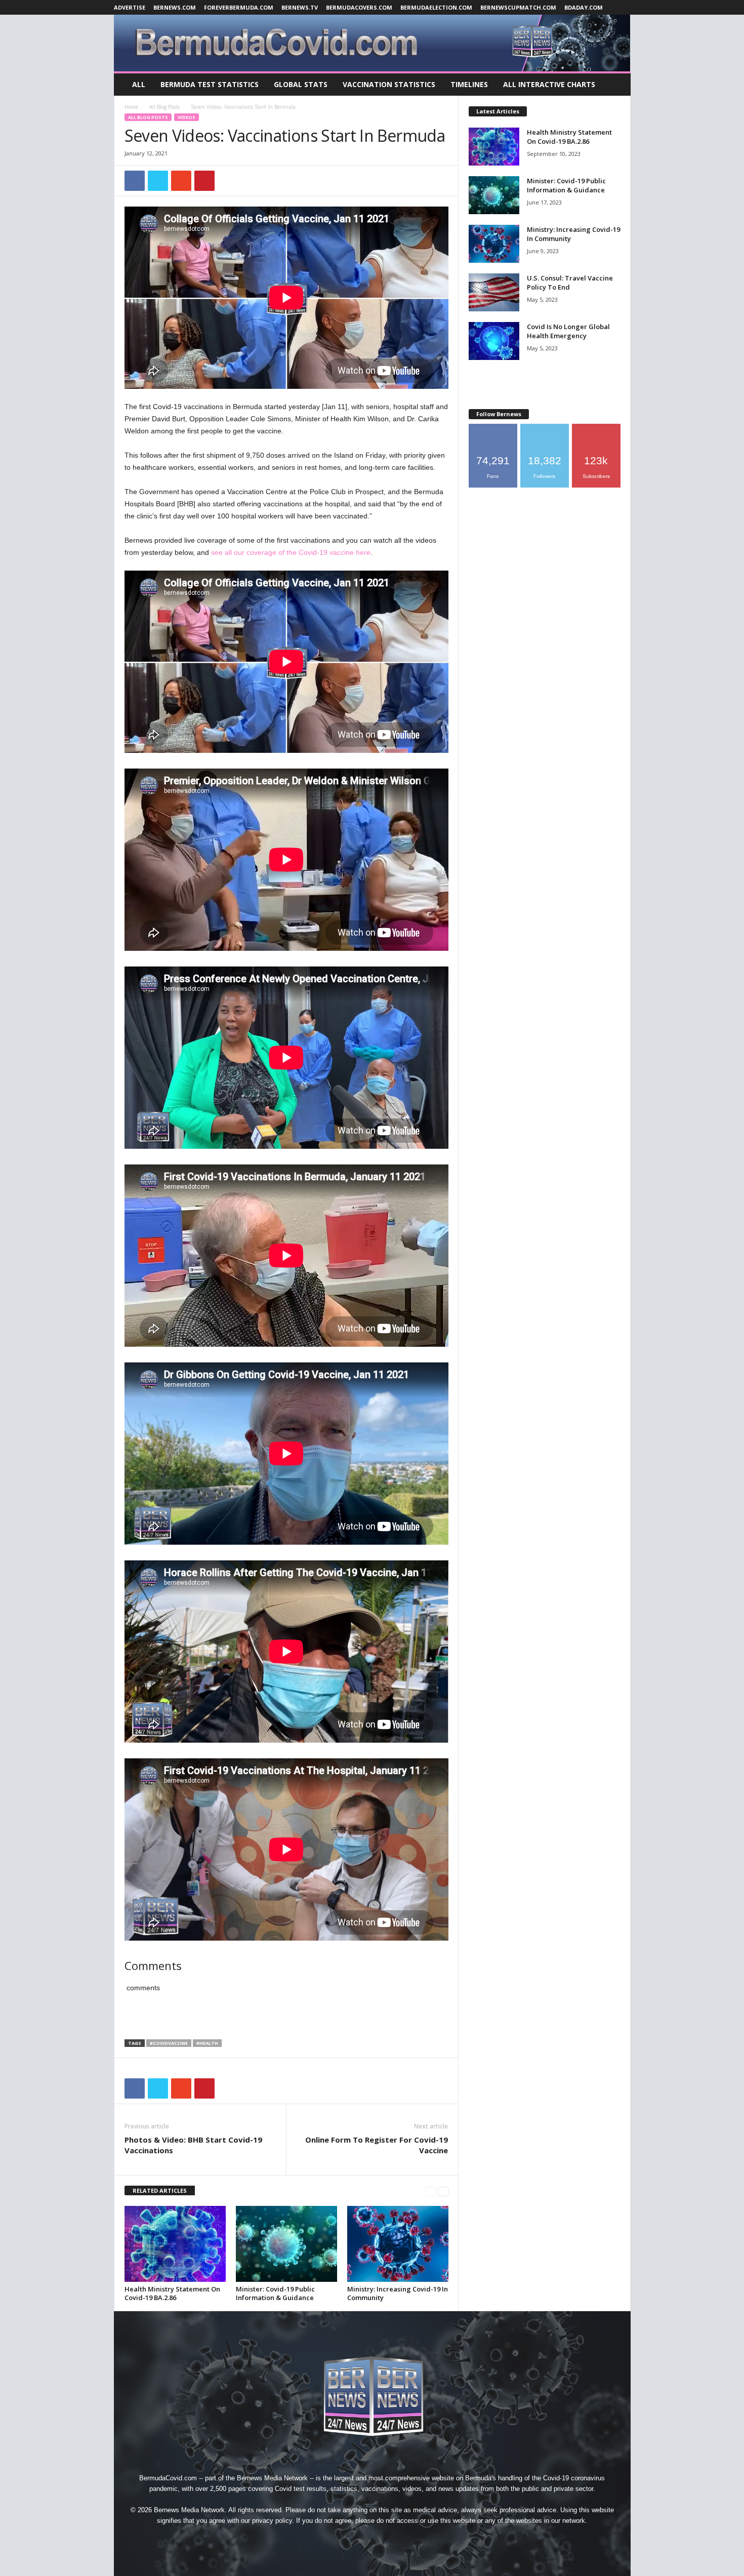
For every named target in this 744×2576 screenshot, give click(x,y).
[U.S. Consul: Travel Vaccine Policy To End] (494, 292)
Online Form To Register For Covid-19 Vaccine (377, 2145)
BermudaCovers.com (359, 7)
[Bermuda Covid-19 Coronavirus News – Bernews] (372, 43)
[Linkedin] (373, 2539)
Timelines (469, 84)
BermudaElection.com (436, 7)
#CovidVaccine (169, 2043)
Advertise (130, 7)
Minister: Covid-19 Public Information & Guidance (275, 2293)
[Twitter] (396, 2539)
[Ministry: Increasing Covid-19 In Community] (398, 2244)
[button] (615, 85)
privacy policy (272, 2521)
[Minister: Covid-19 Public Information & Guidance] (286, 2244)
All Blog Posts (164, 107)
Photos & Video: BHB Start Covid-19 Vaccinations (193, 2145)
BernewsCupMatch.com (518, 7)
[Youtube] (419, 2539)
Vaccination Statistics (389, 84)
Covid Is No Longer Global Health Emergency (568, 331)
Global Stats (301, 84)
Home (131, 107)
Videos (187, 117)
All (139, 84)
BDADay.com (584, 7)
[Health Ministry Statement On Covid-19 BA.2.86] (175, 2244)
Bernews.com (175, 7)
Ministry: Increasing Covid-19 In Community (398, 2293)
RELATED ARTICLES (160, 2190)
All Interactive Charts (549, 84)
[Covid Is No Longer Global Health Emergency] (494, 341)
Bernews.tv (300, 7)
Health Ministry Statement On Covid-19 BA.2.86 (172, 2293)
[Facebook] (326, 2539)
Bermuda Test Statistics (210, 84)
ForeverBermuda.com (239, 7)
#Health (207, 2043)
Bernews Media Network (272, 2478)
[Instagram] (350, 2539)
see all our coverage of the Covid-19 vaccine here (291, 552)
